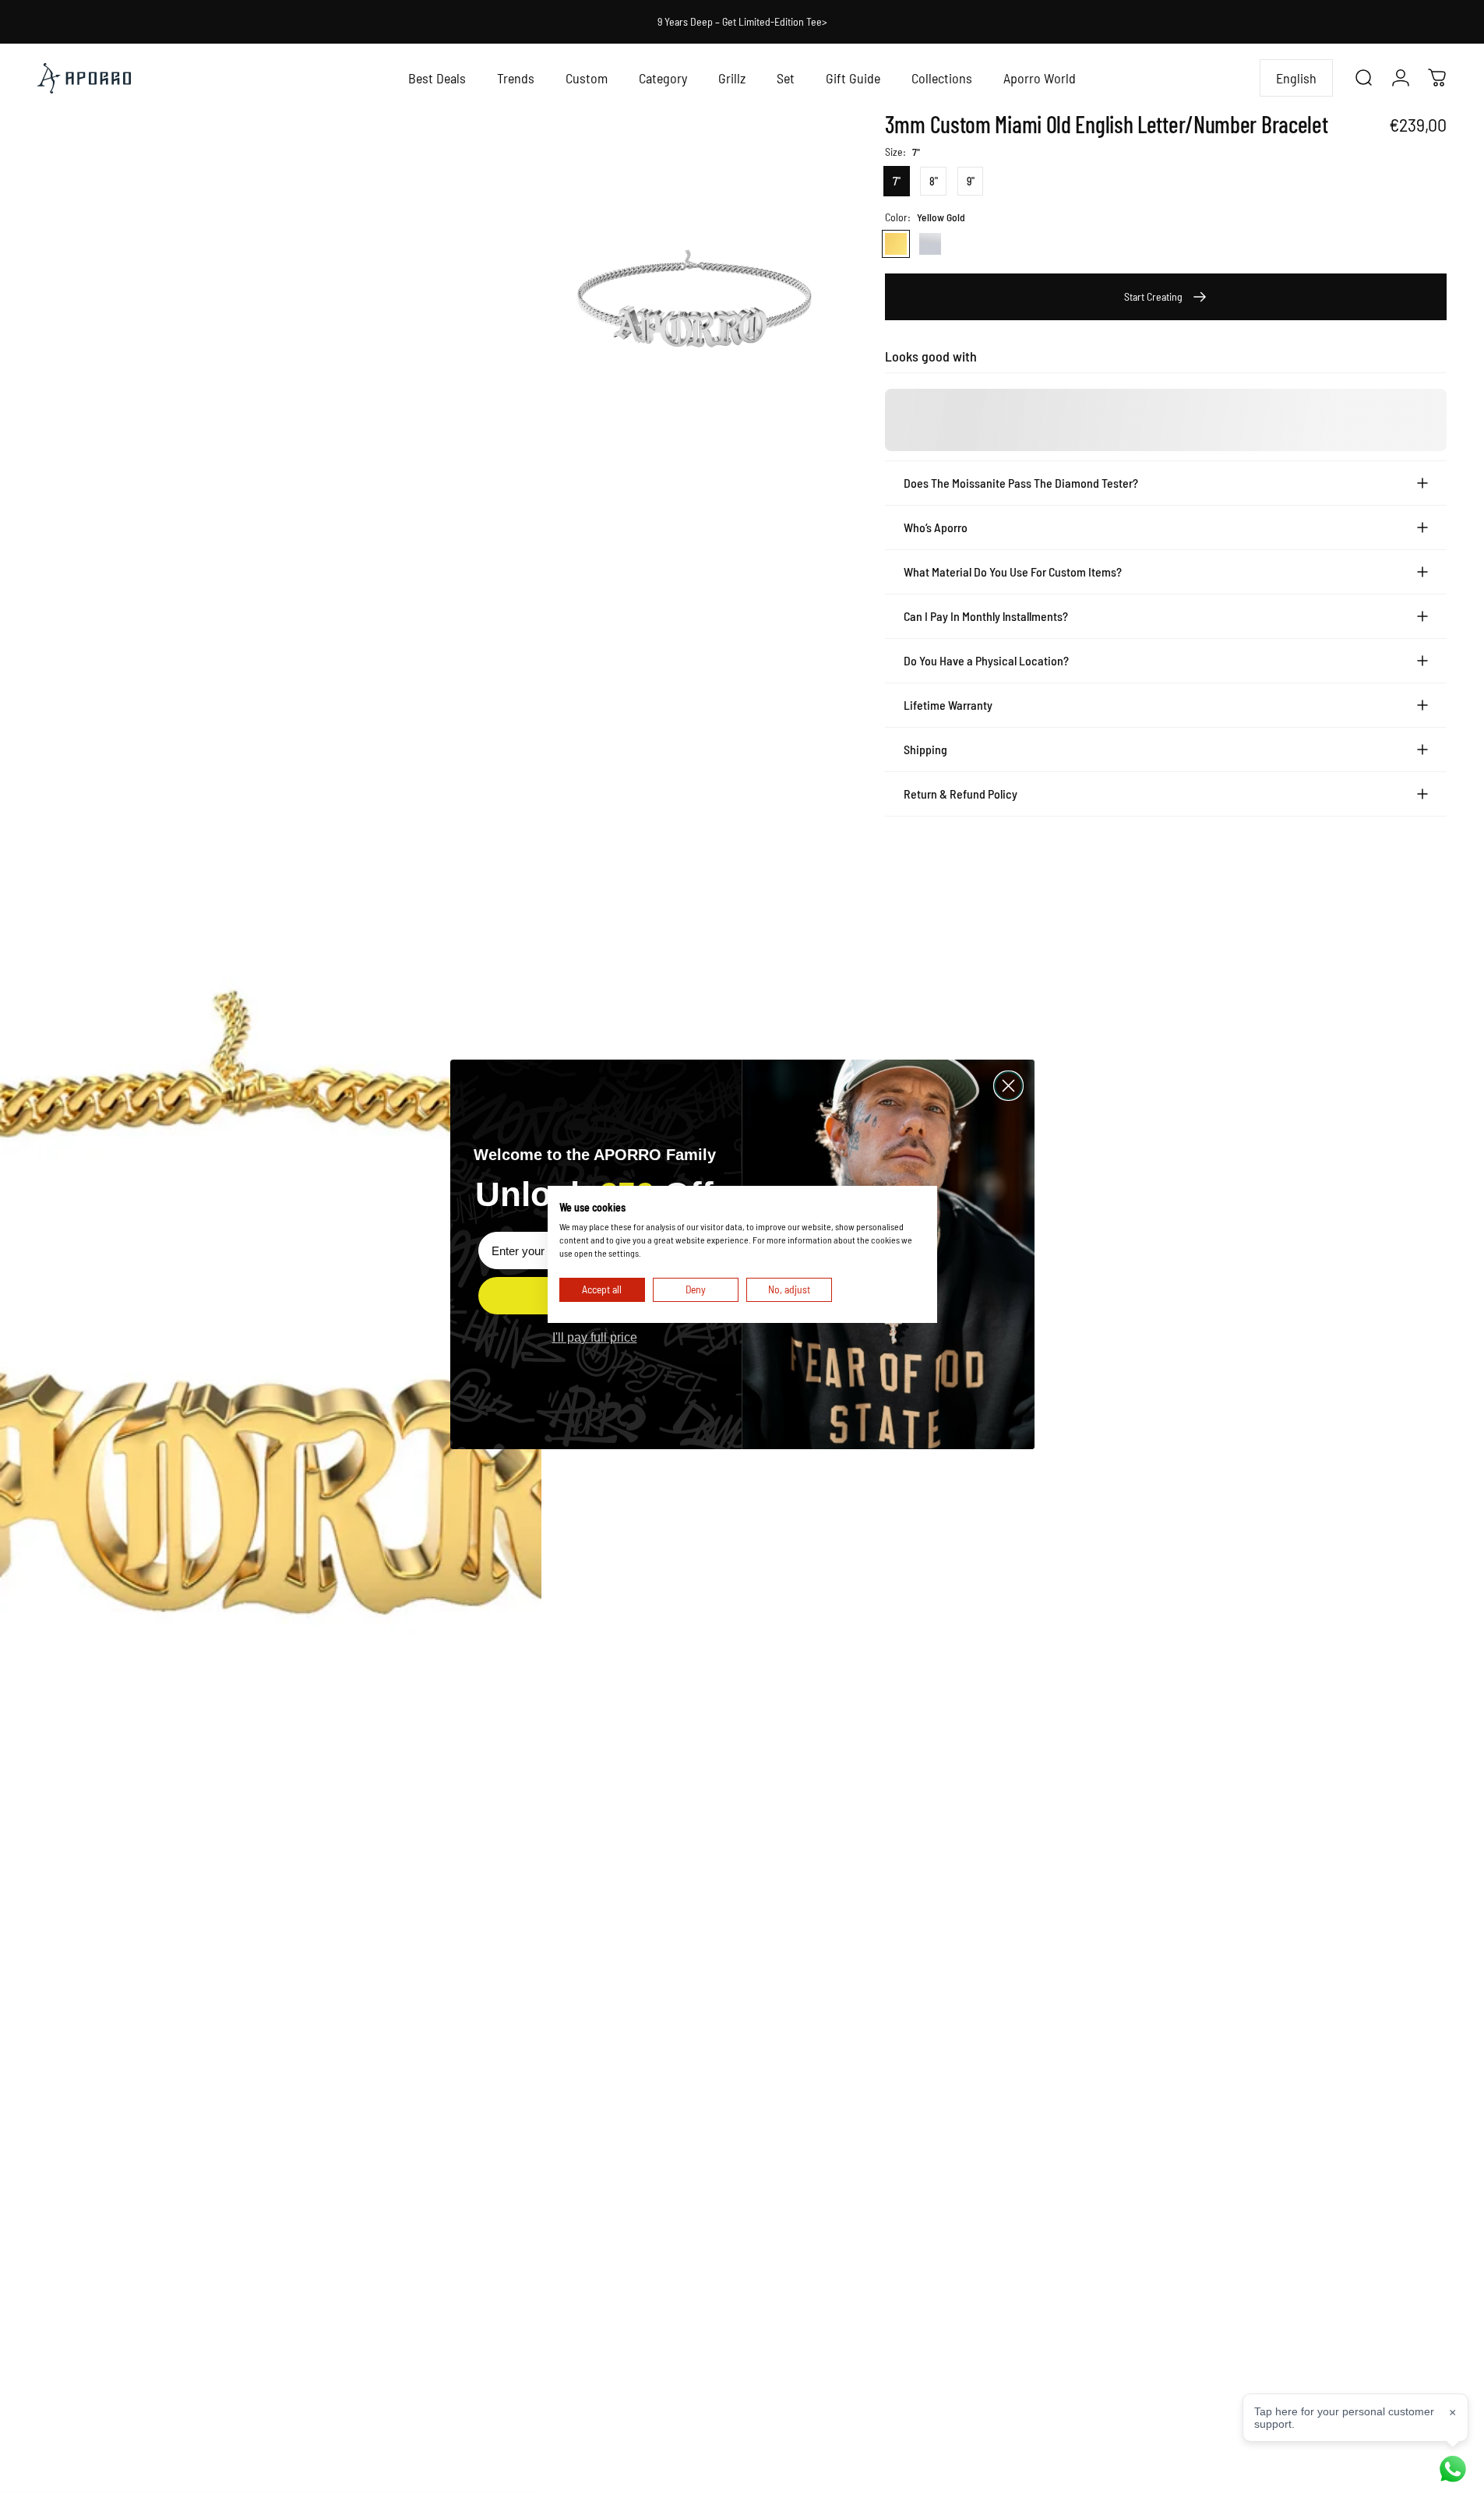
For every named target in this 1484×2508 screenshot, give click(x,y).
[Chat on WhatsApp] (1453, 2469)
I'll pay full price (595, 1337)
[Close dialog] (1008, 1086)
